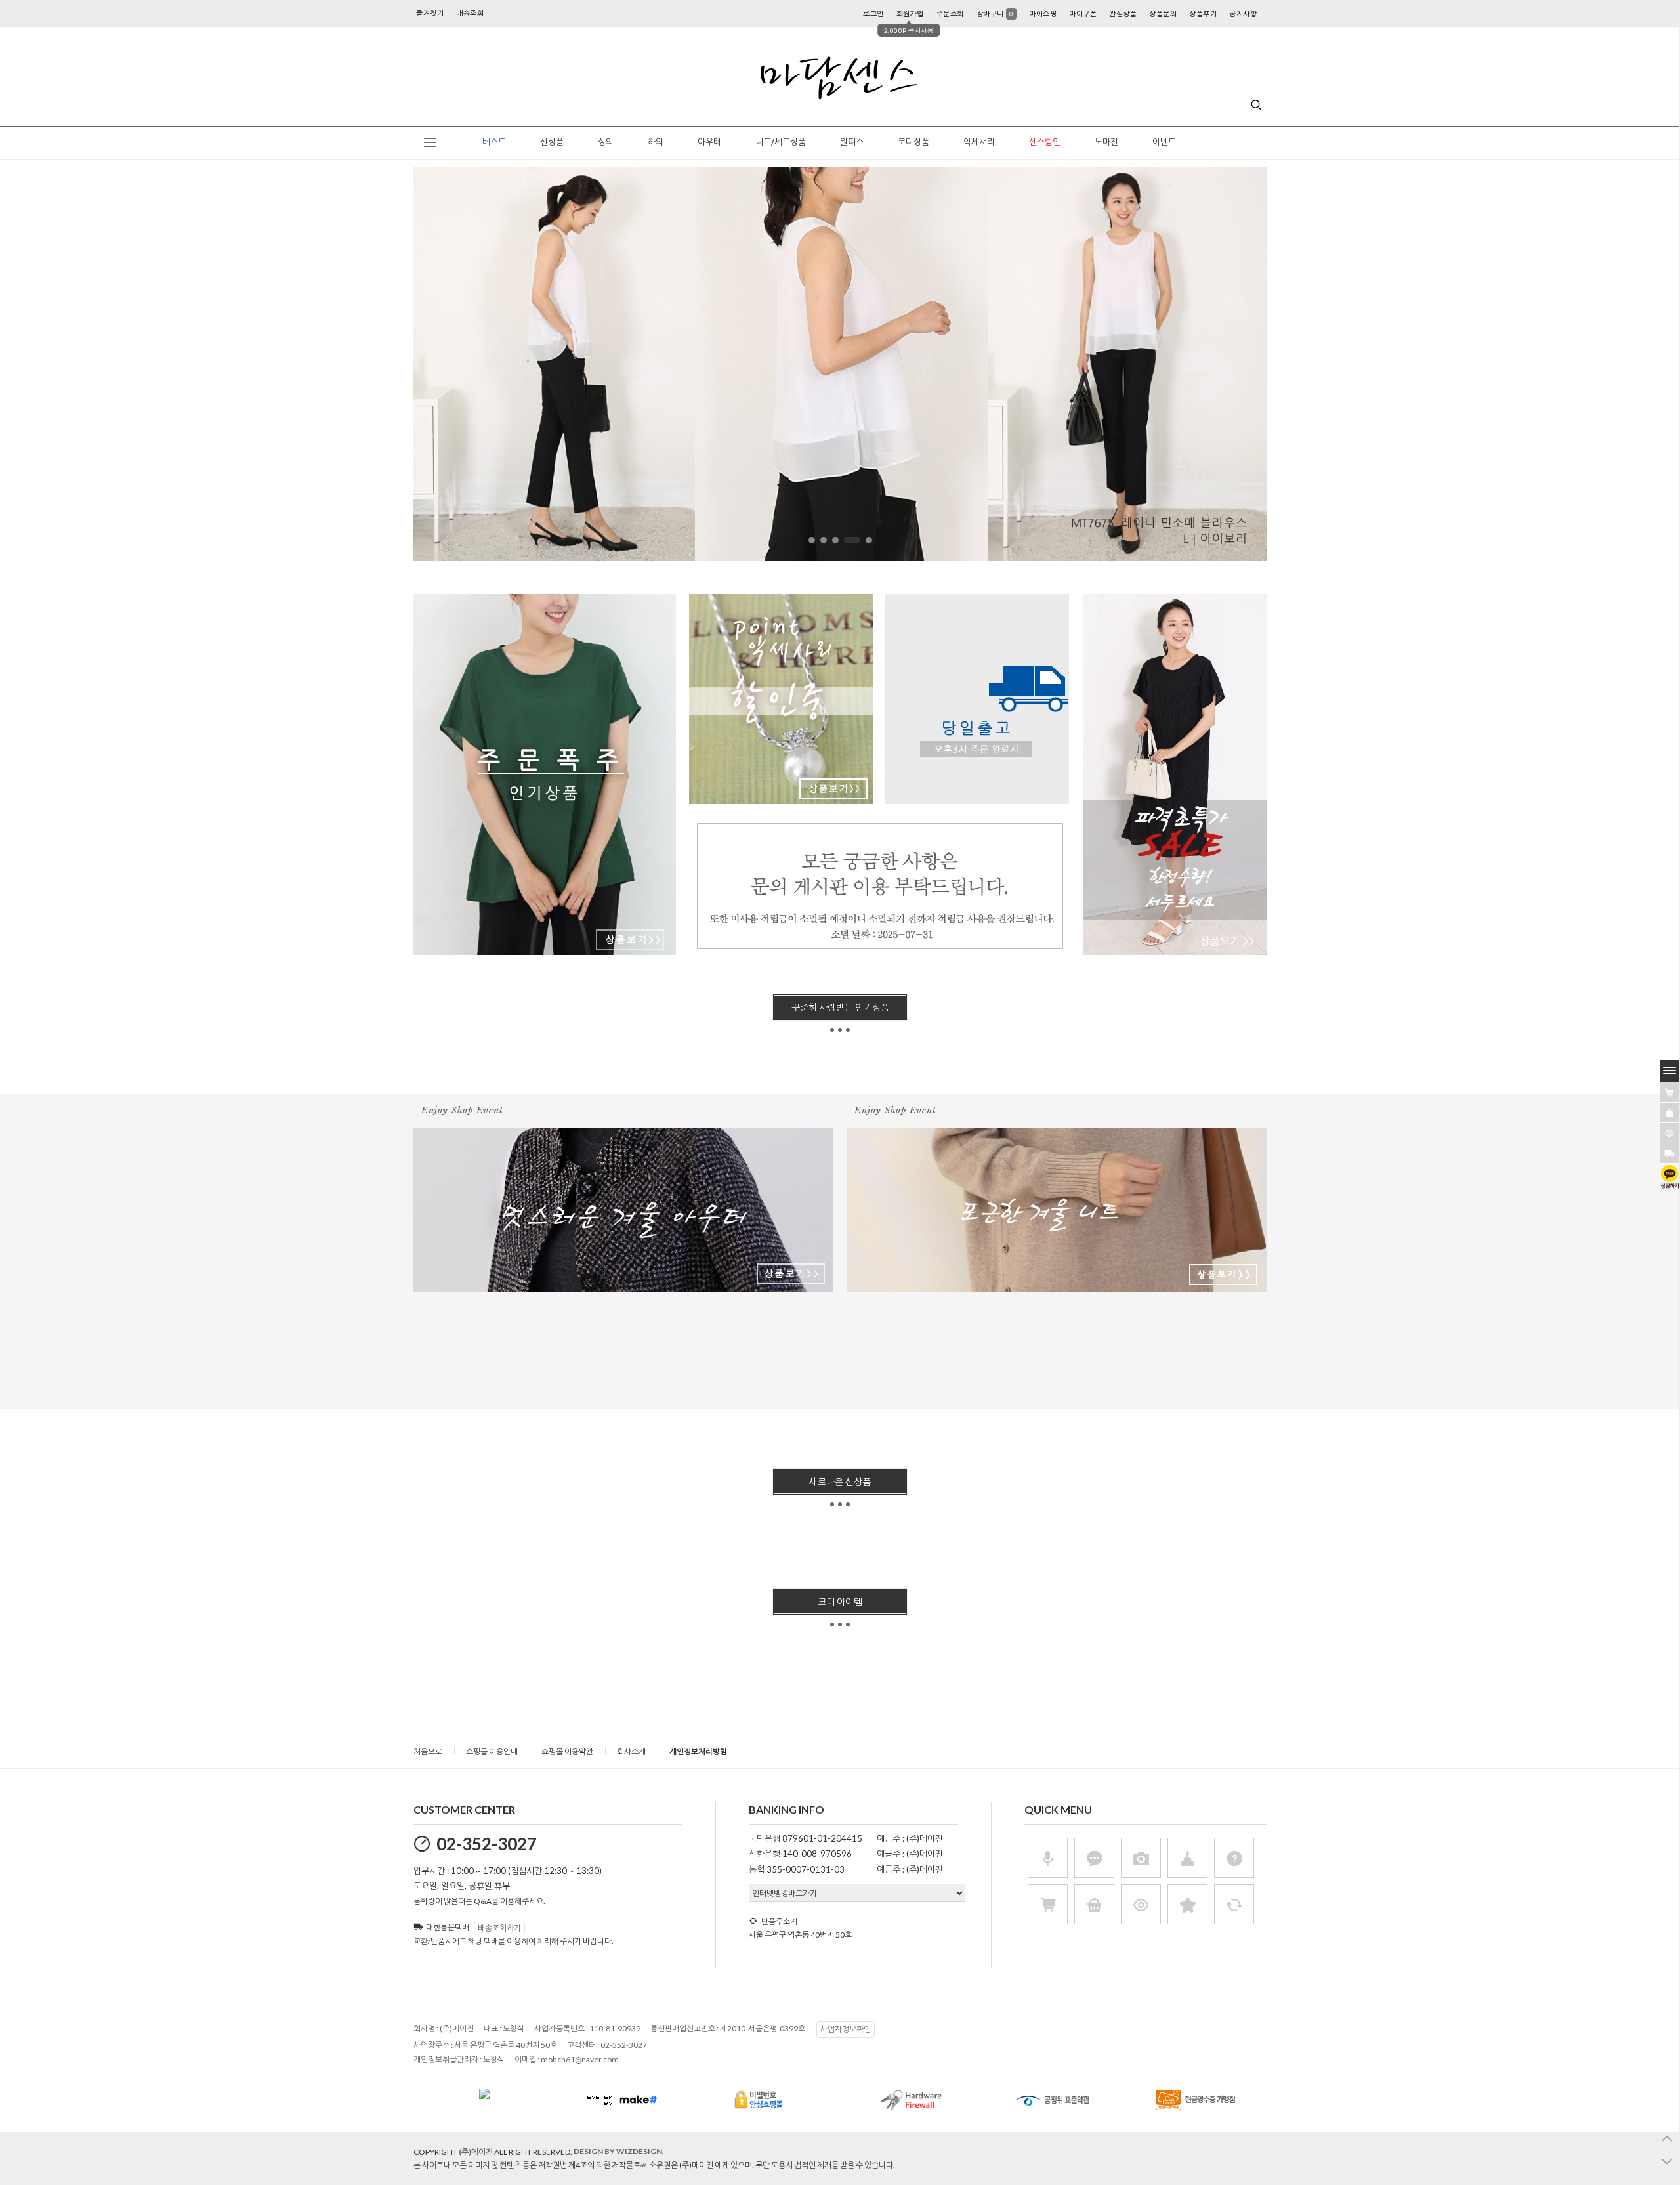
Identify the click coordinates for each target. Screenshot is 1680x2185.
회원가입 (910, 13)
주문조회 (950, 13)
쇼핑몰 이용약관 (567, 1751)
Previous (378, 367)
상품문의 (1163, 13)
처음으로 (428, 1751)
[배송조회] (1669, 1153)
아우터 (709, 142)
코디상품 (913, 142)
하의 (656, 142)
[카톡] (1669, 1177)
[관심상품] (1669, 1113)
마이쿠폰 (1083, 13)
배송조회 (470, 13)
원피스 (852, 142)
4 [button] (847, 540)
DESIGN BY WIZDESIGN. (619, 2151)
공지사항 (1243, 13)
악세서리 (979, 142)
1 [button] (812, 540)
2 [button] (824, 540)
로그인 (873, 13)
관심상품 (1123, 13)
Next (1302, 367)
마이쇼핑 (1043, 13)
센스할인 (1045, 142)
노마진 (1106, 142)
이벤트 (1164, 142)
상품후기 (1203, 13)
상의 (606, 142)
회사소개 (631, 1751)
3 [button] (835, 540)
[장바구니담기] (1669, 1092)
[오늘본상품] (1669, 1133)
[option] (840, 364)
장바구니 (995, 13)
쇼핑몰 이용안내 (492, 1751)
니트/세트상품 (781, 142)
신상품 (552, 142)
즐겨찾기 (430, 13)
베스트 (494, 142)
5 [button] (864, 540)
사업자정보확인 (846, 2029)
